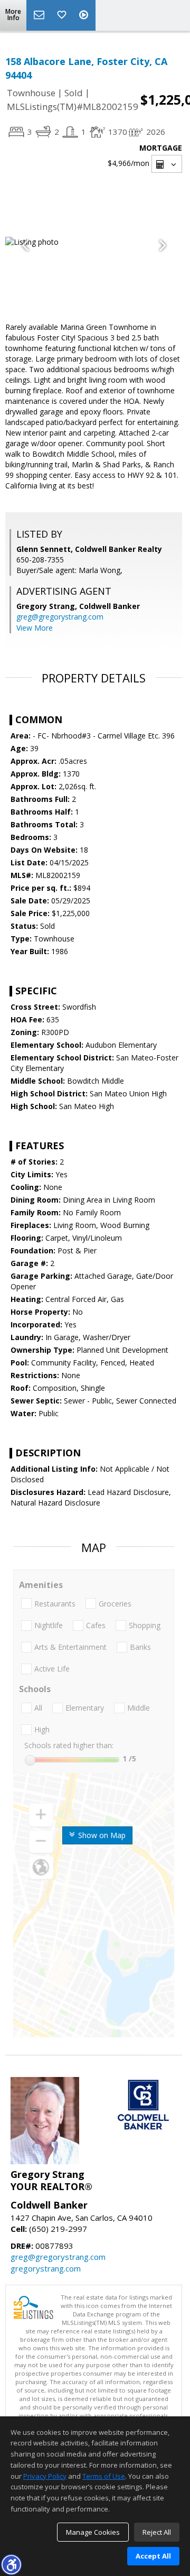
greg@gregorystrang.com (60, 617)
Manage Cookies (93, 2532)
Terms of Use (104, 2476)
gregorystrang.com (46, 2268)
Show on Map (101, 1835)
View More (35, 628)
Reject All (157, 2532)
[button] (11, 2564)
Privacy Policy (45, 2476)
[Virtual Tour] (85, 15)
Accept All (153, 2556)
